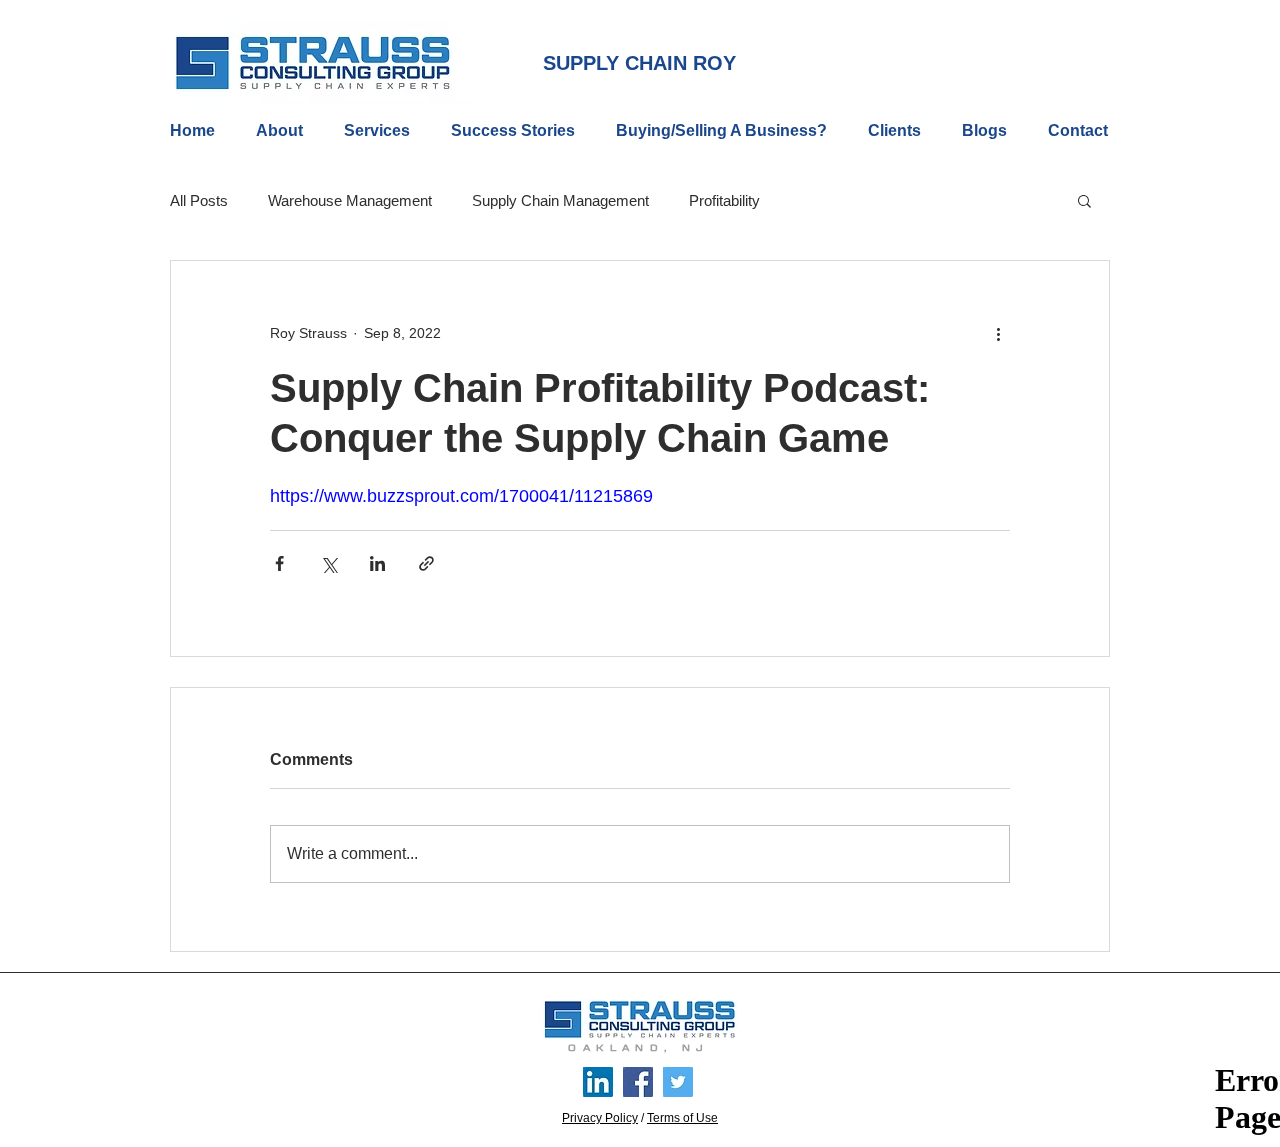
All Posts (199, 200)
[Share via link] (426, 563)
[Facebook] (638, 1082)
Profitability (724, 200)
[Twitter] (678, 1082)
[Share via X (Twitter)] (328, 563)
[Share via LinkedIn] (377, 563)
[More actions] (998, 333)
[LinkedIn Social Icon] (598, 1082)
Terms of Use (682, 1118)
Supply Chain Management (560, 200)
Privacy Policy (600, 1118)
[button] (1084, 200)
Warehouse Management (350, 200)
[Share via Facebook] (279, 563)
